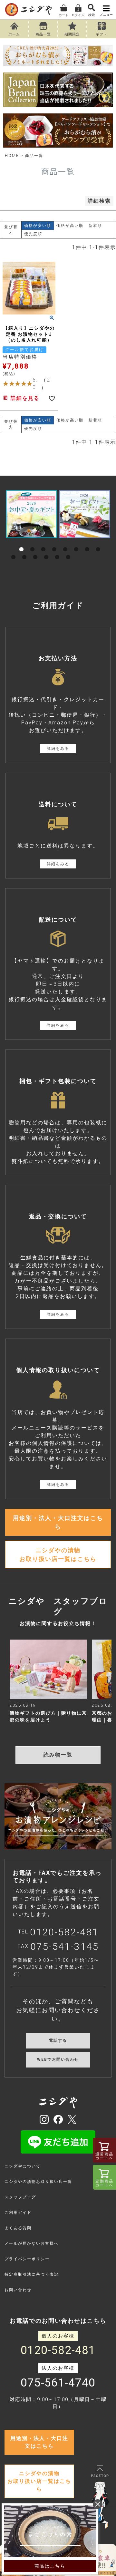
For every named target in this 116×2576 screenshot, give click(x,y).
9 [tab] (14, 550)
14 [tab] (68, 550)
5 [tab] (65, 542)
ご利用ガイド (18, 2213)
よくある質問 (18, 2228)
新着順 (95, 226)
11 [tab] (35, 550)
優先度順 (33, 234)
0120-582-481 (64, 1932)
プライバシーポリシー (27, 2259)
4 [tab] (54, 542)
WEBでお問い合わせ (58, 2059)
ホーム (14, 34)
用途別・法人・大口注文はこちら (58, 1522)
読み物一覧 (58, 1755)
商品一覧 (43, 34)
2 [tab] (33, 542)
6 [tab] (76, 542)
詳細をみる (58, 749)
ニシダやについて (23, 2166)
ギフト (101, 34)
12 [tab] (46, 550)
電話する (58, 2040)
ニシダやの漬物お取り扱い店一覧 (38, 2182)
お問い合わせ (18, 2290)
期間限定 (72, 34)
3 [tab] (43, 542)
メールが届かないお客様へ (32, 2243)
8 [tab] (98, 542)
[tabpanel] (31, 514)
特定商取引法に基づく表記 (32, 2274)
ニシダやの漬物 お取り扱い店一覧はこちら (58, 1554)
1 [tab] (22, 542)
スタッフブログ (20, 2197)
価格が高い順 (70, 226)
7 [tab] (87, 542)
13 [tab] (57, 550)
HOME (12, 156)
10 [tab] (24, 550)
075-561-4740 (58, 2383)
